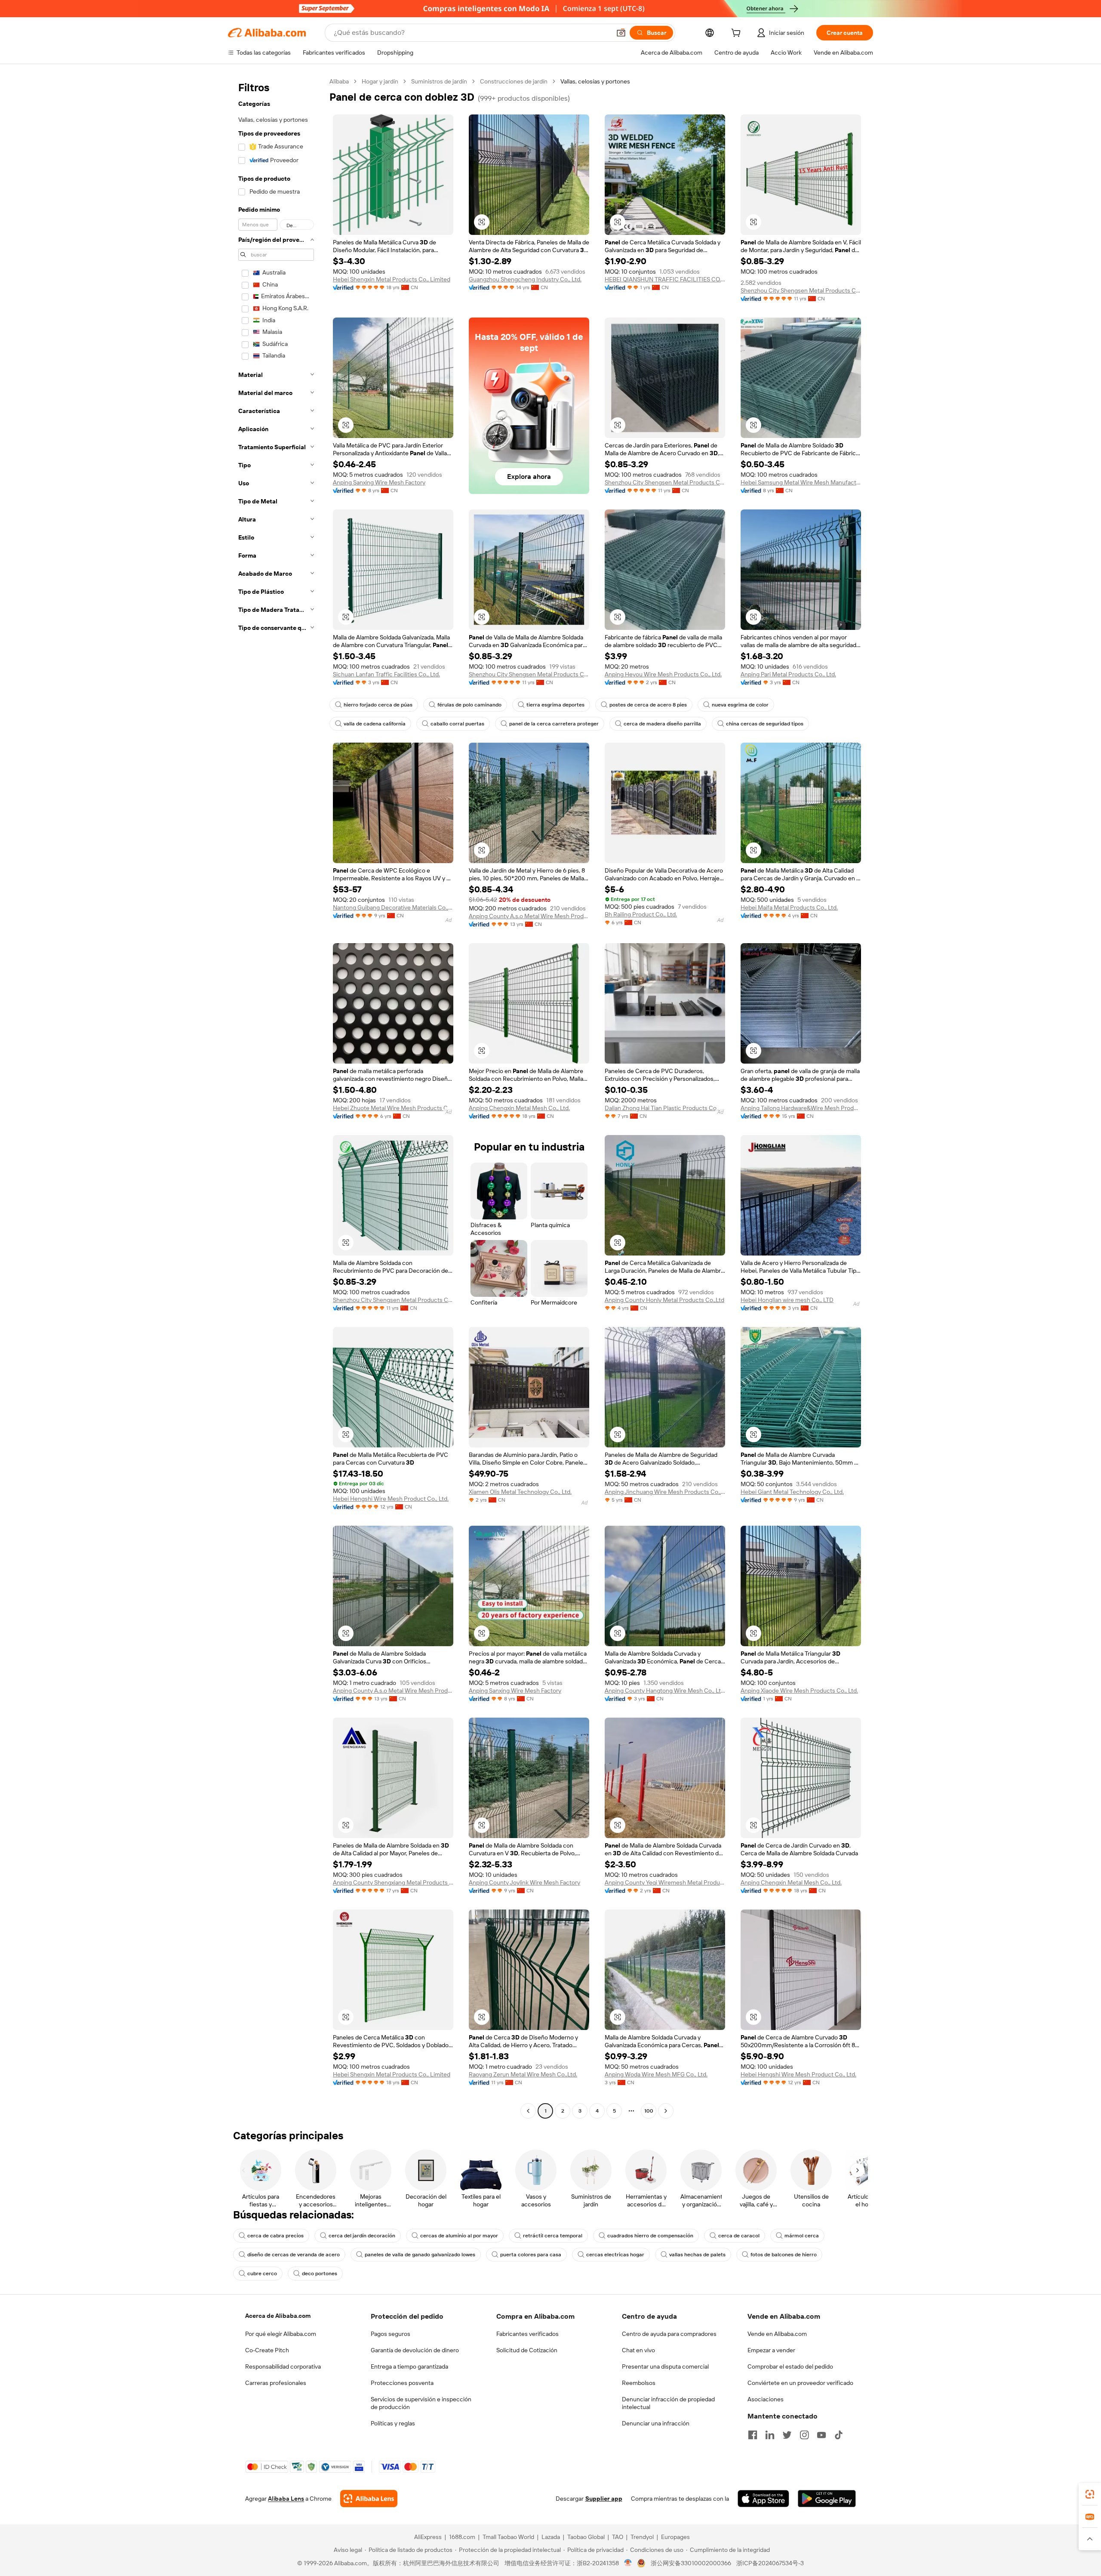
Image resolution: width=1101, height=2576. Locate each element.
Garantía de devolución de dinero (415, 2350)
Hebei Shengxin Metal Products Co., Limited (392, 279)
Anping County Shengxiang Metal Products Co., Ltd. (393, 1882)
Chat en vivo (638, 2350)
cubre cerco (262, 2274)
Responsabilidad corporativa (283, 2366)
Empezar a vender (771, 2350)
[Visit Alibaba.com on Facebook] (753, 2435)
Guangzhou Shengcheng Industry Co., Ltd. (525, 279)
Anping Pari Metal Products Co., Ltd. (788, 674)
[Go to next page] (666, 2111)
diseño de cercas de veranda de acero (294, 2255)
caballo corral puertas (457, 724)
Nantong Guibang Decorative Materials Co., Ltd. (393, 907)
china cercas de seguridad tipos (765, 724)
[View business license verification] (628, 2563)
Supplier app (604, 2499)
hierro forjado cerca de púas (378, 705)
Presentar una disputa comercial (665, 2366)
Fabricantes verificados (527, 2334)
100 (649, 2111)
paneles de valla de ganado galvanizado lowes (420, 2255)
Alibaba (339, 81)
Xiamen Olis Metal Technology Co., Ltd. (520, 1492)
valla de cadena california (375, 724)
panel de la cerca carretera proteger (554, 724)
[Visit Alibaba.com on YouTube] (821, 2435)
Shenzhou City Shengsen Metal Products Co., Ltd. (801, 290)
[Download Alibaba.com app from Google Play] (827, 2499)
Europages (675, 2537)
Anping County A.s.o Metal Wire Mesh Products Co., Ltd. (529, 916)
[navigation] (276, 1097)
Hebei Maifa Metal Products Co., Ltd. (789, 907)
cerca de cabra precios (275, 2236)
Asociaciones (766, 2399)
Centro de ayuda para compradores (669, 2334)
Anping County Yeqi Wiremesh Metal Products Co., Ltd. (665, 1882)
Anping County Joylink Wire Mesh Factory (524, 1882)
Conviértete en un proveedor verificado (800, 2383)
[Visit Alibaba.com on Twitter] (787, 2435)
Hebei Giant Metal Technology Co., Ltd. (792, 1492)
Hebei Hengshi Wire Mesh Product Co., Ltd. (391, 1499)
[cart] (738, 34)
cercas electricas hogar (615, 2255)
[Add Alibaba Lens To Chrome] (369, 2499)
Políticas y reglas (393, 2423)
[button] (621, 33)
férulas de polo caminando (469, 705)
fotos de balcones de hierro (784, 2255)
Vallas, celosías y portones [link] (595, 81)
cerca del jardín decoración (362, 2236)
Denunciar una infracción (656, 2423)
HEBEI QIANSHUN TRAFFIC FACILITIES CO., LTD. (665, 279)
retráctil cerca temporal (553, 2236)
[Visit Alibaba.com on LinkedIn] (770, 2435)
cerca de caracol (739, 2236)
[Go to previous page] (528, 2111)
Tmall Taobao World (508, 2537)
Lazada (551, 2537)
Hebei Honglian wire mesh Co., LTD (787, 1300)
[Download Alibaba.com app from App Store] (763, 2499)
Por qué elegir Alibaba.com (281, 2334)
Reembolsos (639, 2383)
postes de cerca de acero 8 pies (648, 705)
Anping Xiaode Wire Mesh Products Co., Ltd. (799, 1691)
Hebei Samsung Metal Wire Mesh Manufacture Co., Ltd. (801, 482)
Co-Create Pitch (267, 2350)
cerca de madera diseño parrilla (662, 724)
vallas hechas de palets (697, 2255)
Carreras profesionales (276, 2383)
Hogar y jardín (380, 81)
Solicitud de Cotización (527, 2350)
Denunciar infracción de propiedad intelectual (668, 2403)
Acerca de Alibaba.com (278, 2316)
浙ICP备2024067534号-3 (770, 2563)
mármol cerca (802, 2236)
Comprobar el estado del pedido (790, 2366)
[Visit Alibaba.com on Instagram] (804, 2435)
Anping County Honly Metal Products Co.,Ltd (664, 1300)
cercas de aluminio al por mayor (459, 2236)
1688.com (462, 2537)
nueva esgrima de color (740, 705)
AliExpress (428, 2537)
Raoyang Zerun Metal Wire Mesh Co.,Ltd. (523, 2074)
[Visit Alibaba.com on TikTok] (839, 2435)
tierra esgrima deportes (555, 705)
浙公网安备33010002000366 (691, 2563)
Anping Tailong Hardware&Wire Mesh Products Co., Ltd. (801, 1108)
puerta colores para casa (531, 2255)
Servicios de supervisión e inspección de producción (421, 2403)
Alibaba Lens (286, 2499)
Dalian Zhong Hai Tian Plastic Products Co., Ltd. (665, 1108)
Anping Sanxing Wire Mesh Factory (379, 482)
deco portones (320, 2274)
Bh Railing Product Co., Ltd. (641, 914)
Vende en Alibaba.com (777, 2334)
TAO (618, 2537)
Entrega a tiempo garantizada (409, 2366)
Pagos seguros (391, 2334)
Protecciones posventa (402, 2383)
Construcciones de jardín (514, 81)
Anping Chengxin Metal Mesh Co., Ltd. (519, 1108)
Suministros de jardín (439, 81)
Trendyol (642, 2537)
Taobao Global (586, 2537)
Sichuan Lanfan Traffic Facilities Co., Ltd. (386, 674)
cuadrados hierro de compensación (650, 2236)
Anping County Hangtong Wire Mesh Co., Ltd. (665, 1691)
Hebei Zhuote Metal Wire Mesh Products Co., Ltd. (393, 1108)
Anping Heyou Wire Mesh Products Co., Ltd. (663, 674)
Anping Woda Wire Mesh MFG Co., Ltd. (656, 2074)
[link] (1090, 2494)
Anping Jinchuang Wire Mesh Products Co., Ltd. (665, 1492)
